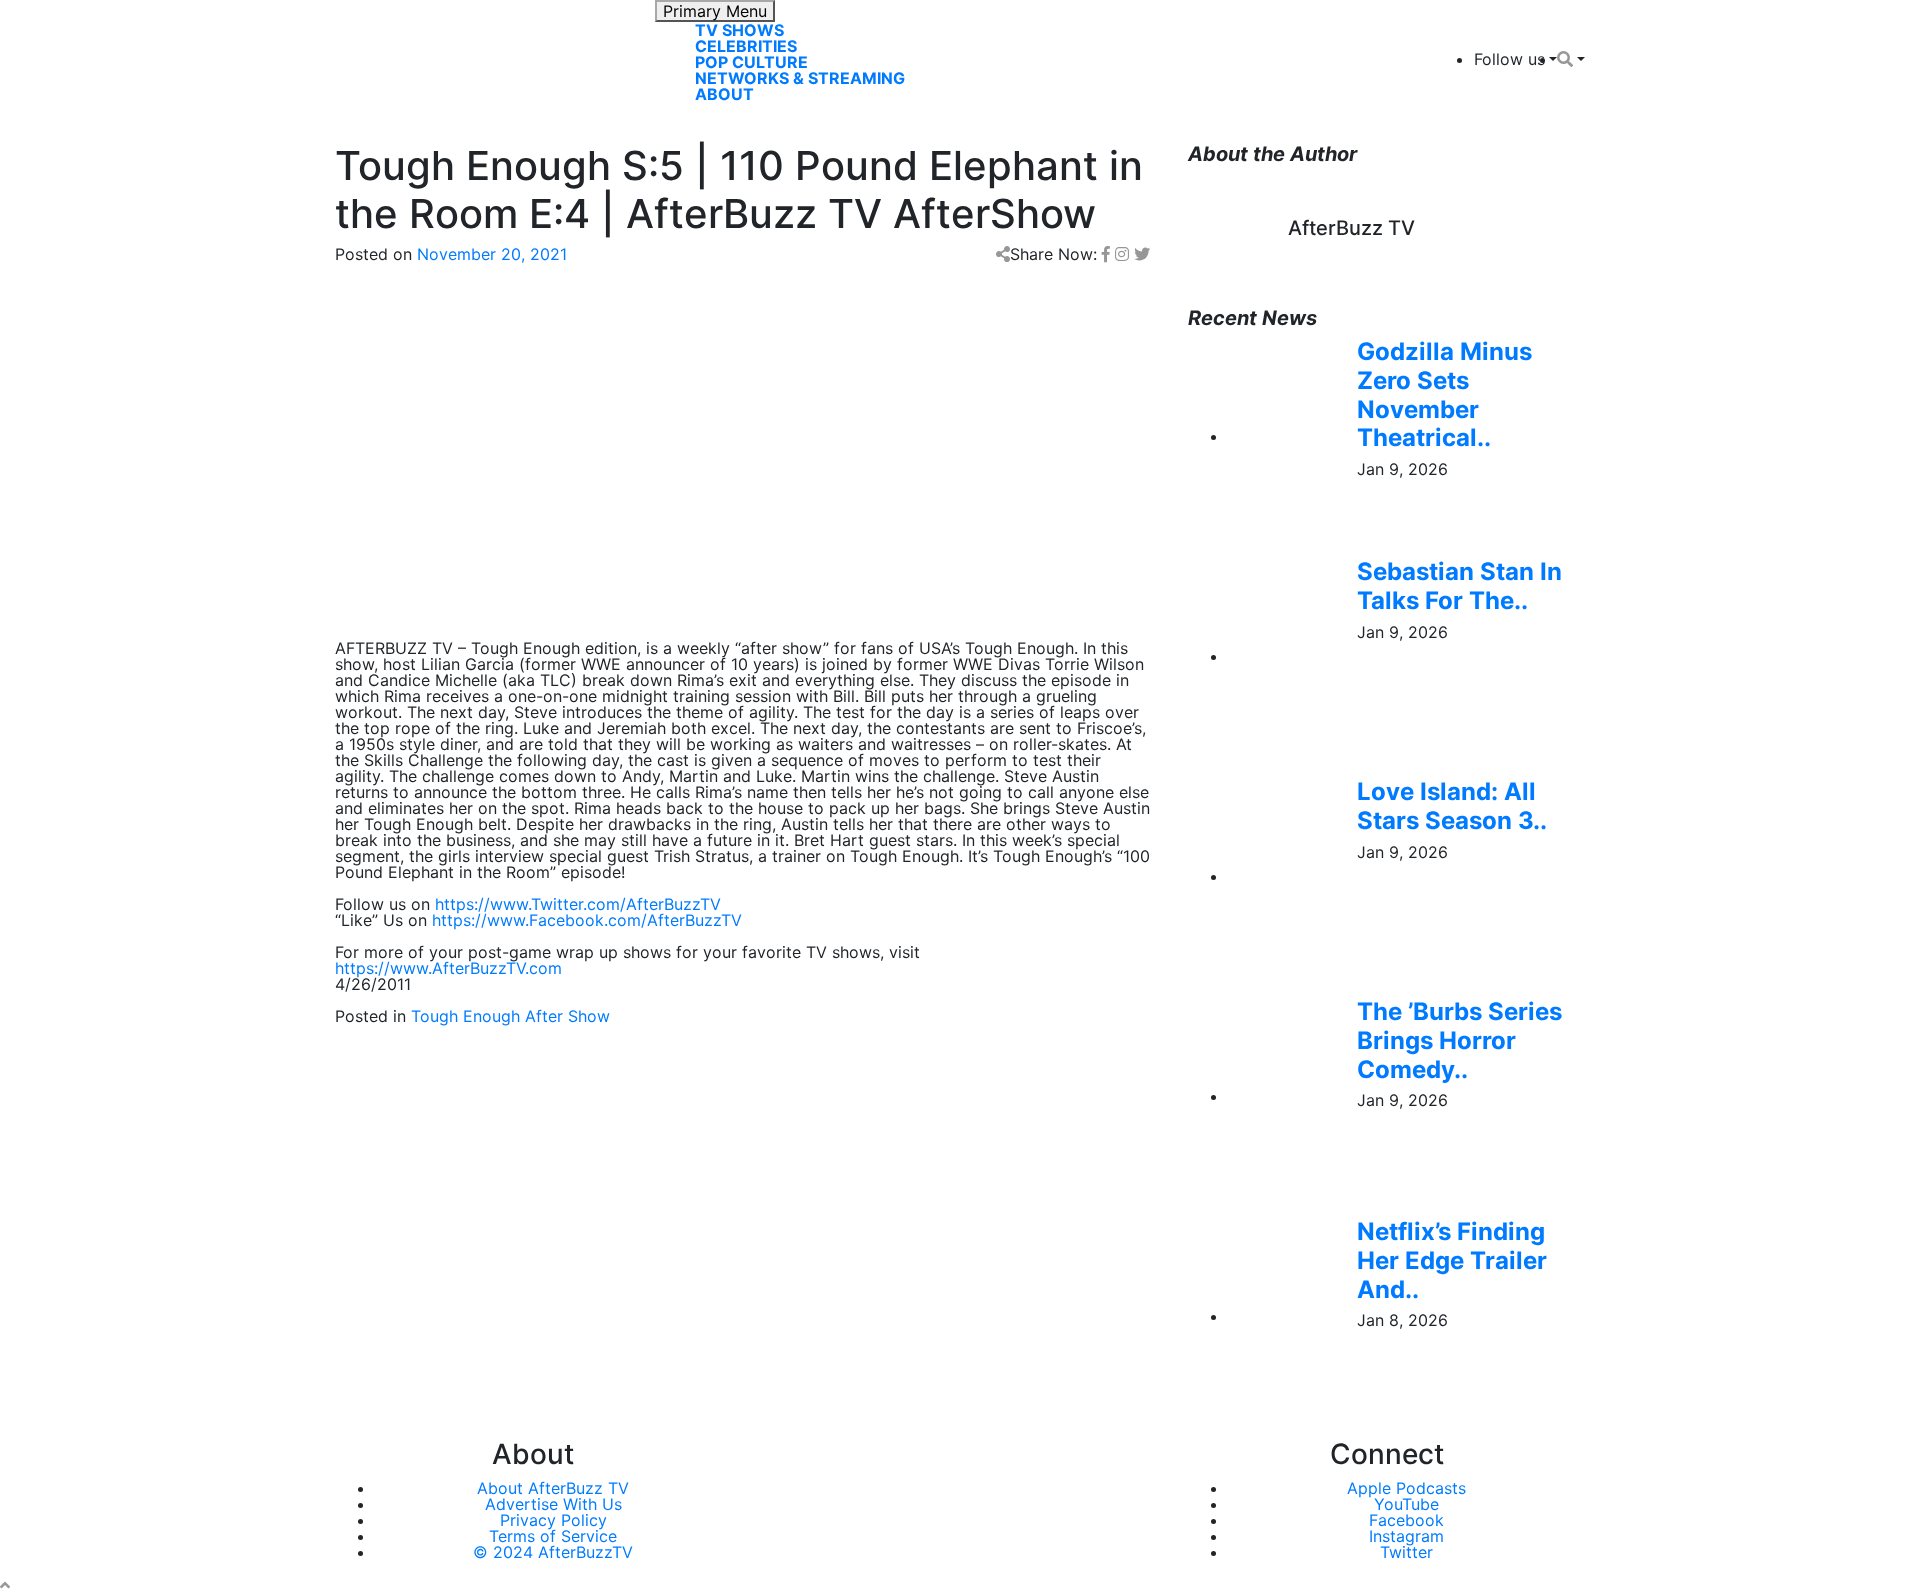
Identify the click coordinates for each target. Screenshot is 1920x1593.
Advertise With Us (553, 1504)
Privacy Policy (553, 1520)
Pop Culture (751, 62)
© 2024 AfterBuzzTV (553, 1552)
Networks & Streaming (800, 78)
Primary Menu (715, 11)
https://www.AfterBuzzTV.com (448, 968)
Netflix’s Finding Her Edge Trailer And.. (1452, 1260)
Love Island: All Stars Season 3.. (1452, 806)
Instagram (1406, 1536)
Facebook (1406, 1520)
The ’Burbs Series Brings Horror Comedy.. (1459, 1040)
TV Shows (739, 30)
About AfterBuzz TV (553, 1488)
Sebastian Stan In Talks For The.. (1459, 586)
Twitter (1406, 1552)
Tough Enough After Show (510, 1016)
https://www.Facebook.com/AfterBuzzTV (587, 920)
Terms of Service (553, 1536)
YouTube (1406, 1504)
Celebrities (746, 46)
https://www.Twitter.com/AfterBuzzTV (578, 904)
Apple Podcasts (1406, 1488)
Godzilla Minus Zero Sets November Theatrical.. (1444, 394)
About (724, 94)
